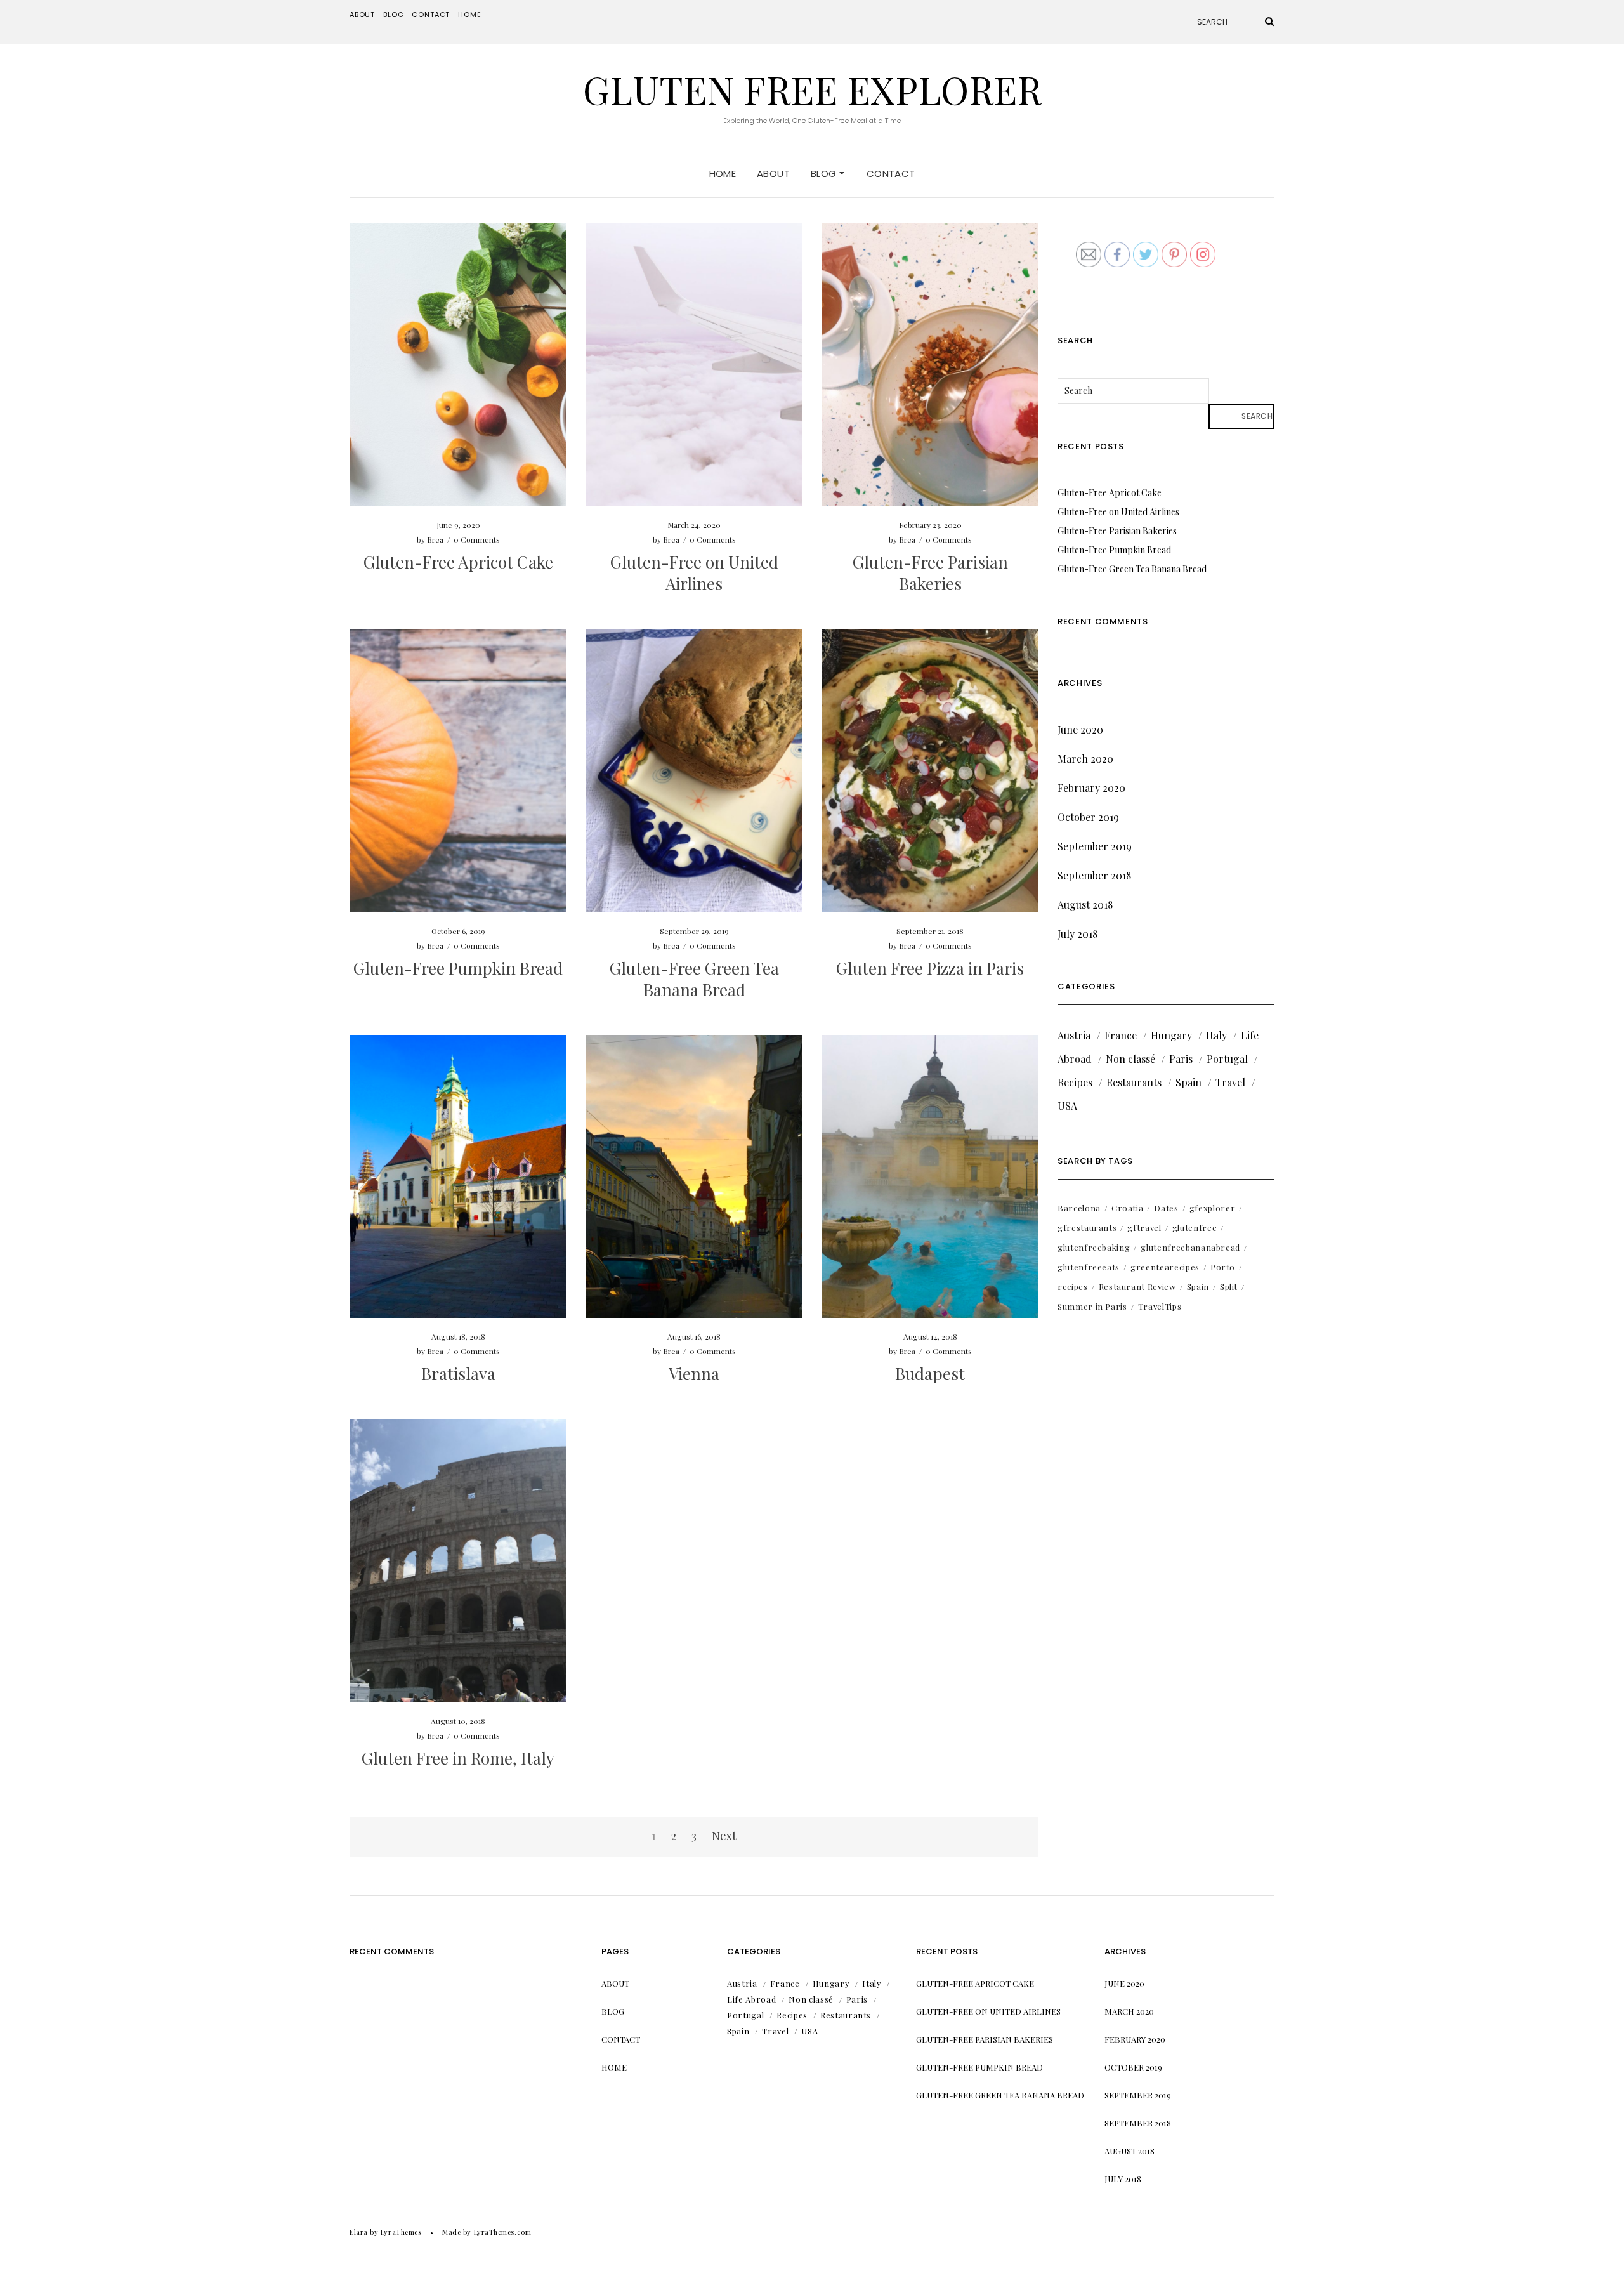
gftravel (1144, 1228)
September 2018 (1094, 875)
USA (1067, 1106)
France (1121, 1035)
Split (1229, 1287)
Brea (435, 539)
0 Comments (477, 539)
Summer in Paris (1092, 1306)
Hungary (1171, 1035)
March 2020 (1085, 759)
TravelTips (1160, 1306)
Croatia (1128, 1208)
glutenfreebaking (1094, 1247)
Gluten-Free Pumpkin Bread (458, 968)
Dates (1166, 1208)
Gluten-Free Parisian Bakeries (930, 573)
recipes (1073, 1287)
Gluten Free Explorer (812, 89)
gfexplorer (1213, 1208)
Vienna (694, 1373)
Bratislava (458, 1373)
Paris (1181, 1059)
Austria (1074, 1035)
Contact (431, 15)
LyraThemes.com (503, 2232)
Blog (393, 15)
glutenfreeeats (1089, 1267)
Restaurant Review (1137, 1287)
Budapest (930, 1373)
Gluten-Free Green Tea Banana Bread (694, 979)
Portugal (1227, 1059)
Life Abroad (751, 1999)
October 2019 (1088, 817)
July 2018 (1077, 934)
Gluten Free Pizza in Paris (930, 968)
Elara (359, 2232)
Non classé (1130, 1059)
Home (469, 15)
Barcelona (1079, 1208)
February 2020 (1091, 788)
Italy (1216, 1035)
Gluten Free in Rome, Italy (458, 1758)
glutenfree (1195, 1228)
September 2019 (1095, 846)
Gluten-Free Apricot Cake (458, 562)
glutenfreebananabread (1190, 1247)
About (362, 15)
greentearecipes (1165, 1267)
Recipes (1075, 1082)
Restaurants (1134, 1082)
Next (724, 1836)
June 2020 (1080, 729)
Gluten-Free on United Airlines (694, 573)
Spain (1189, 1082)
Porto (1223, 1267)
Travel (1230, 1082)
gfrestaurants (1087, 1228)
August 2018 (1085, 905)
